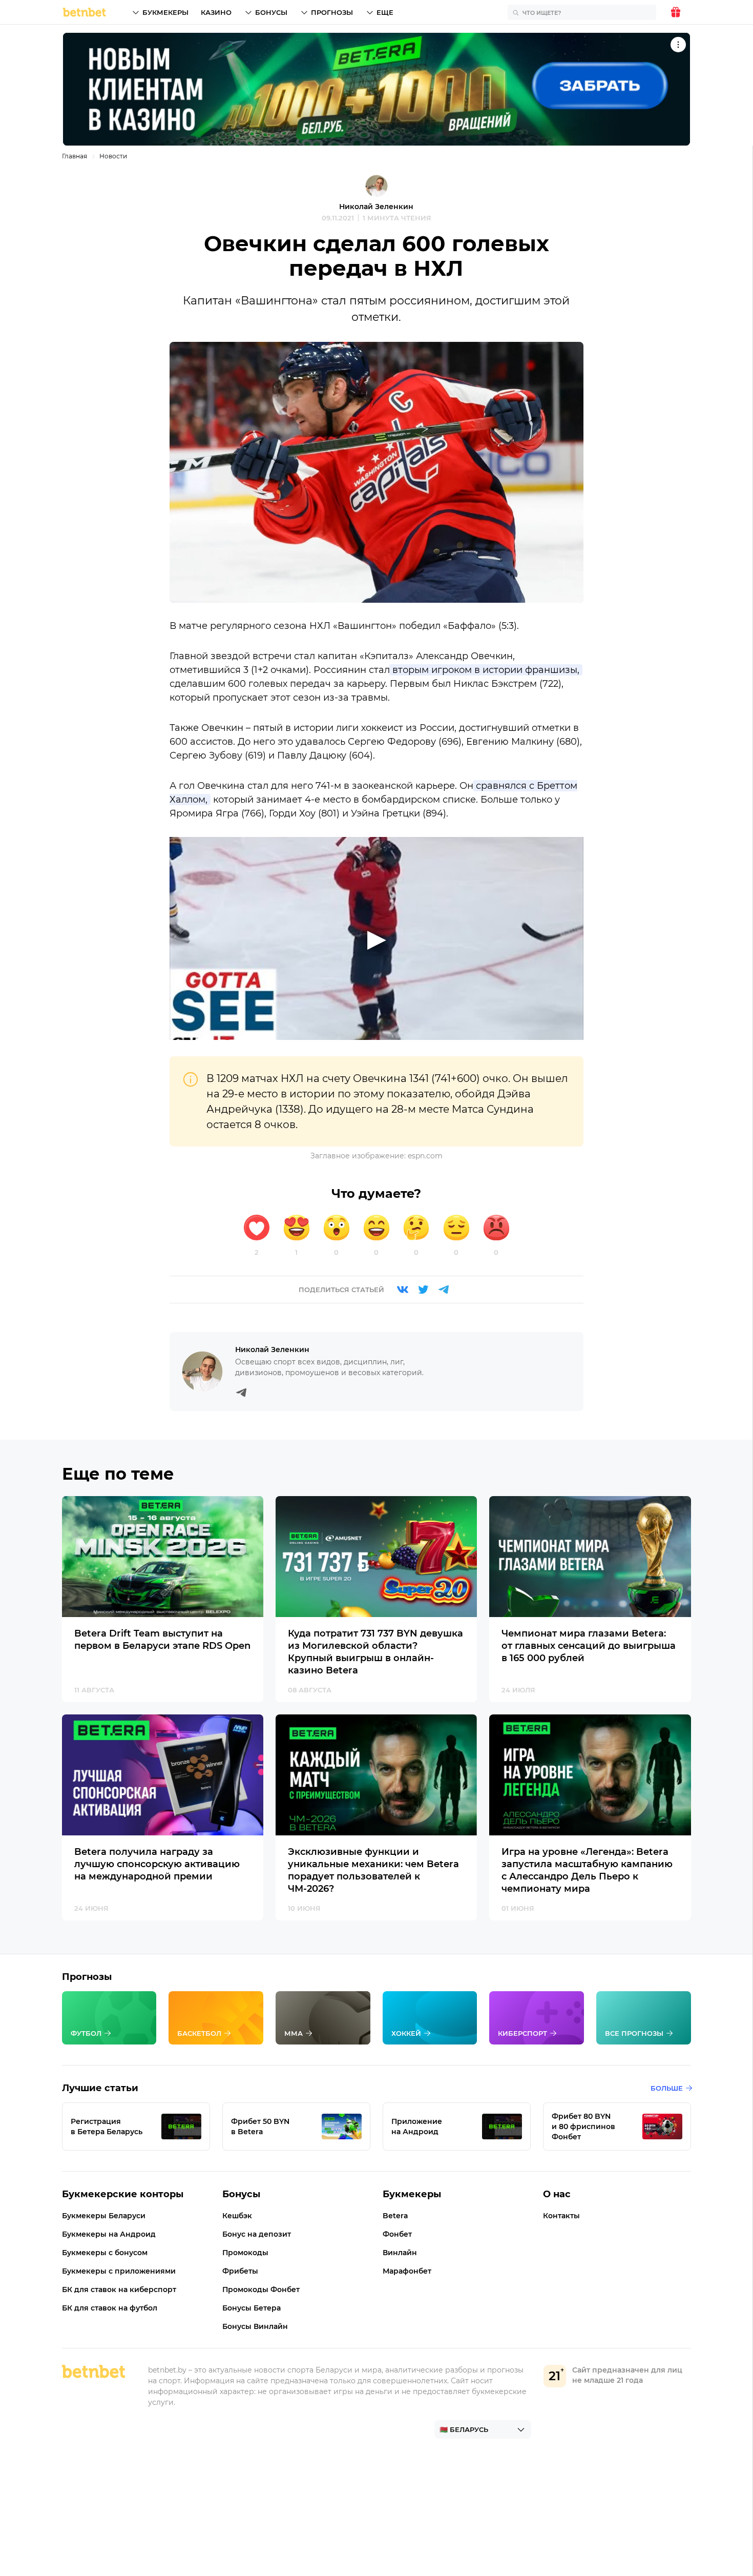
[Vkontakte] (403, 1290)
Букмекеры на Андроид (109, 2234)
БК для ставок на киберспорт (119, 2289)
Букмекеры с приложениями (119, 2271)
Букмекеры (165, 12)
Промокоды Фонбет (261, 2289)
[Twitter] (423, 1290)
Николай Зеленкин (376, 207)
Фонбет (397, 2234)
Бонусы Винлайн (255, 2326)
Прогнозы (332, 12)
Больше (667, 2088)
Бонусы (271, 12)
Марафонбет (407, 2271)
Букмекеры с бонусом (105, 2253)
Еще (385, 12)
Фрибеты (240, 2271)
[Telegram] (444, 1290)
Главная (75, 156)
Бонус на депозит (257, 2234)
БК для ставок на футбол (110, 2308)
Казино (216, 12)
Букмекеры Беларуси (104, 2216)
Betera (395, 2216)
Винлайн (400, 2253)
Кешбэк (237, 2216)
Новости (113, 156)
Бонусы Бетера (252, 2308)
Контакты (561, 2216)
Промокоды (245, 2253)
